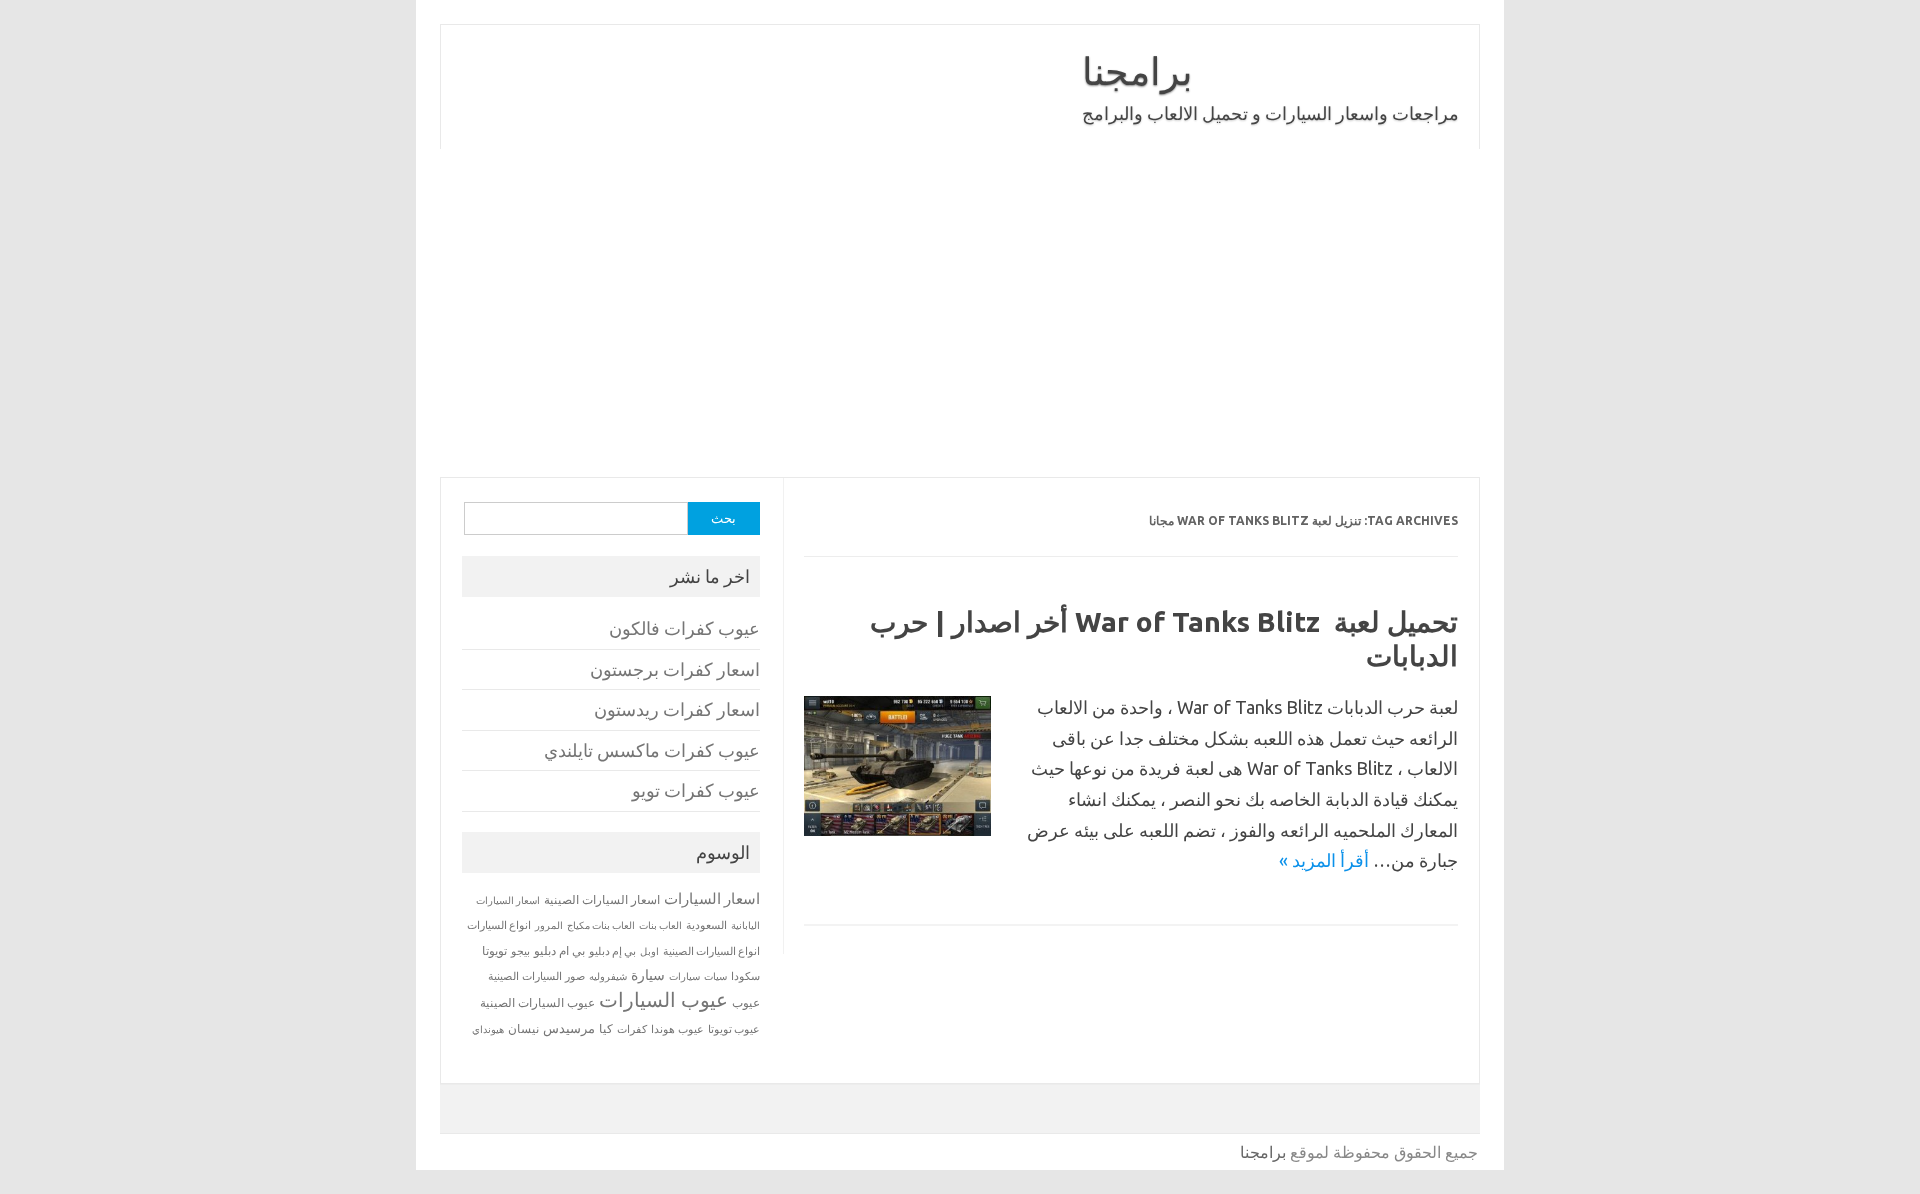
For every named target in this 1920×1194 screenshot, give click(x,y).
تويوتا (494, 950)
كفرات (632, 1029)
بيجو (520, 951)
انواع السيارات (499, 925)
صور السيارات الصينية (536, 976)
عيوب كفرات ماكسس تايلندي (652, 750)
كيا (606, 1028)
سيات (715, 976)
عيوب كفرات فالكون (684, 628)
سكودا (745, 976)
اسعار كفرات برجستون (675, 669)
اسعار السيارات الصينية (602, 899)
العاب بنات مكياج (601, 925)
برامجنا (1137, 71)
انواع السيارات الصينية (711, 951)
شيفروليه (608, 976)
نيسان (523, 1028)
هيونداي (488, 1029)
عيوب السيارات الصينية (537, 1002)
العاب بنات (660, 925)
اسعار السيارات (712, 898)
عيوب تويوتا (734, 1029)
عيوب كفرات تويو (696, 790)
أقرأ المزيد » (1324, 860)
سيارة (648, 975)
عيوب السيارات (663, 999)
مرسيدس (569, 1028)
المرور (549, 925)
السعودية (706, 925)
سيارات (684, 976)
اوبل (649, 951)
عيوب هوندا (677, 1029)
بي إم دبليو (612, 951)
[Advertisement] (960, 313)
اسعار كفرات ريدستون (677, 709)
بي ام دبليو (559, 950)
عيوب (746, 1002)
